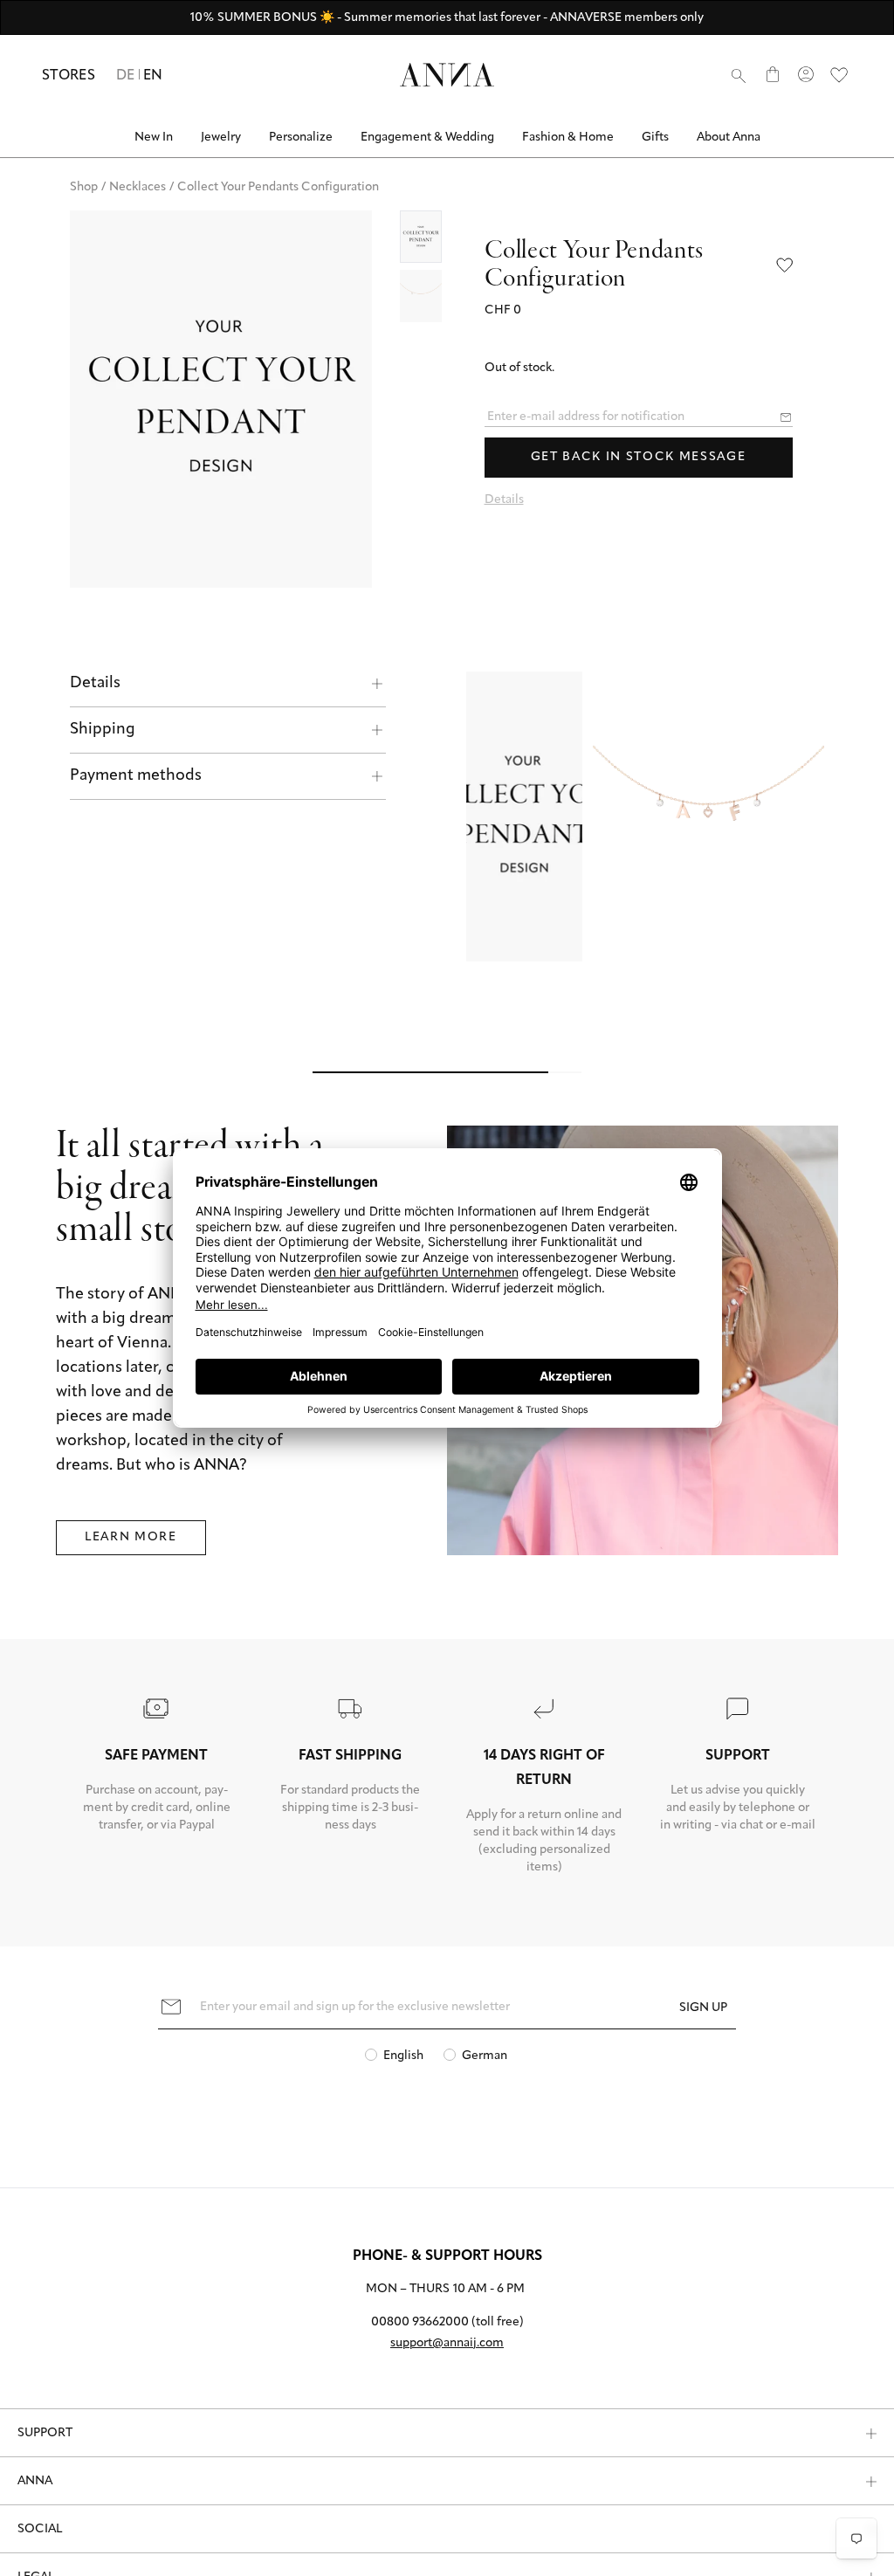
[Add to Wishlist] (785, 266)
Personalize (301, 138)
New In (154, 138)
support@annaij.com (447, 2271)
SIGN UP (703, 1935)
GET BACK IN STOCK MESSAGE (639, 457)
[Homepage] (447, 75)
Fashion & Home (568, 138)
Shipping (103, 730)
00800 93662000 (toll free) (447, 2250)
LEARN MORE (131, 1465)
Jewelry (221, 138)
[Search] (739, 75)
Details (95, 684)
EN (153, 76)
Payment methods (136, 776)
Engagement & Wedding (427, 138)
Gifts (655, 138)
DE (126, 76)
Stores (69, 76)
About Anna (729, 138)
